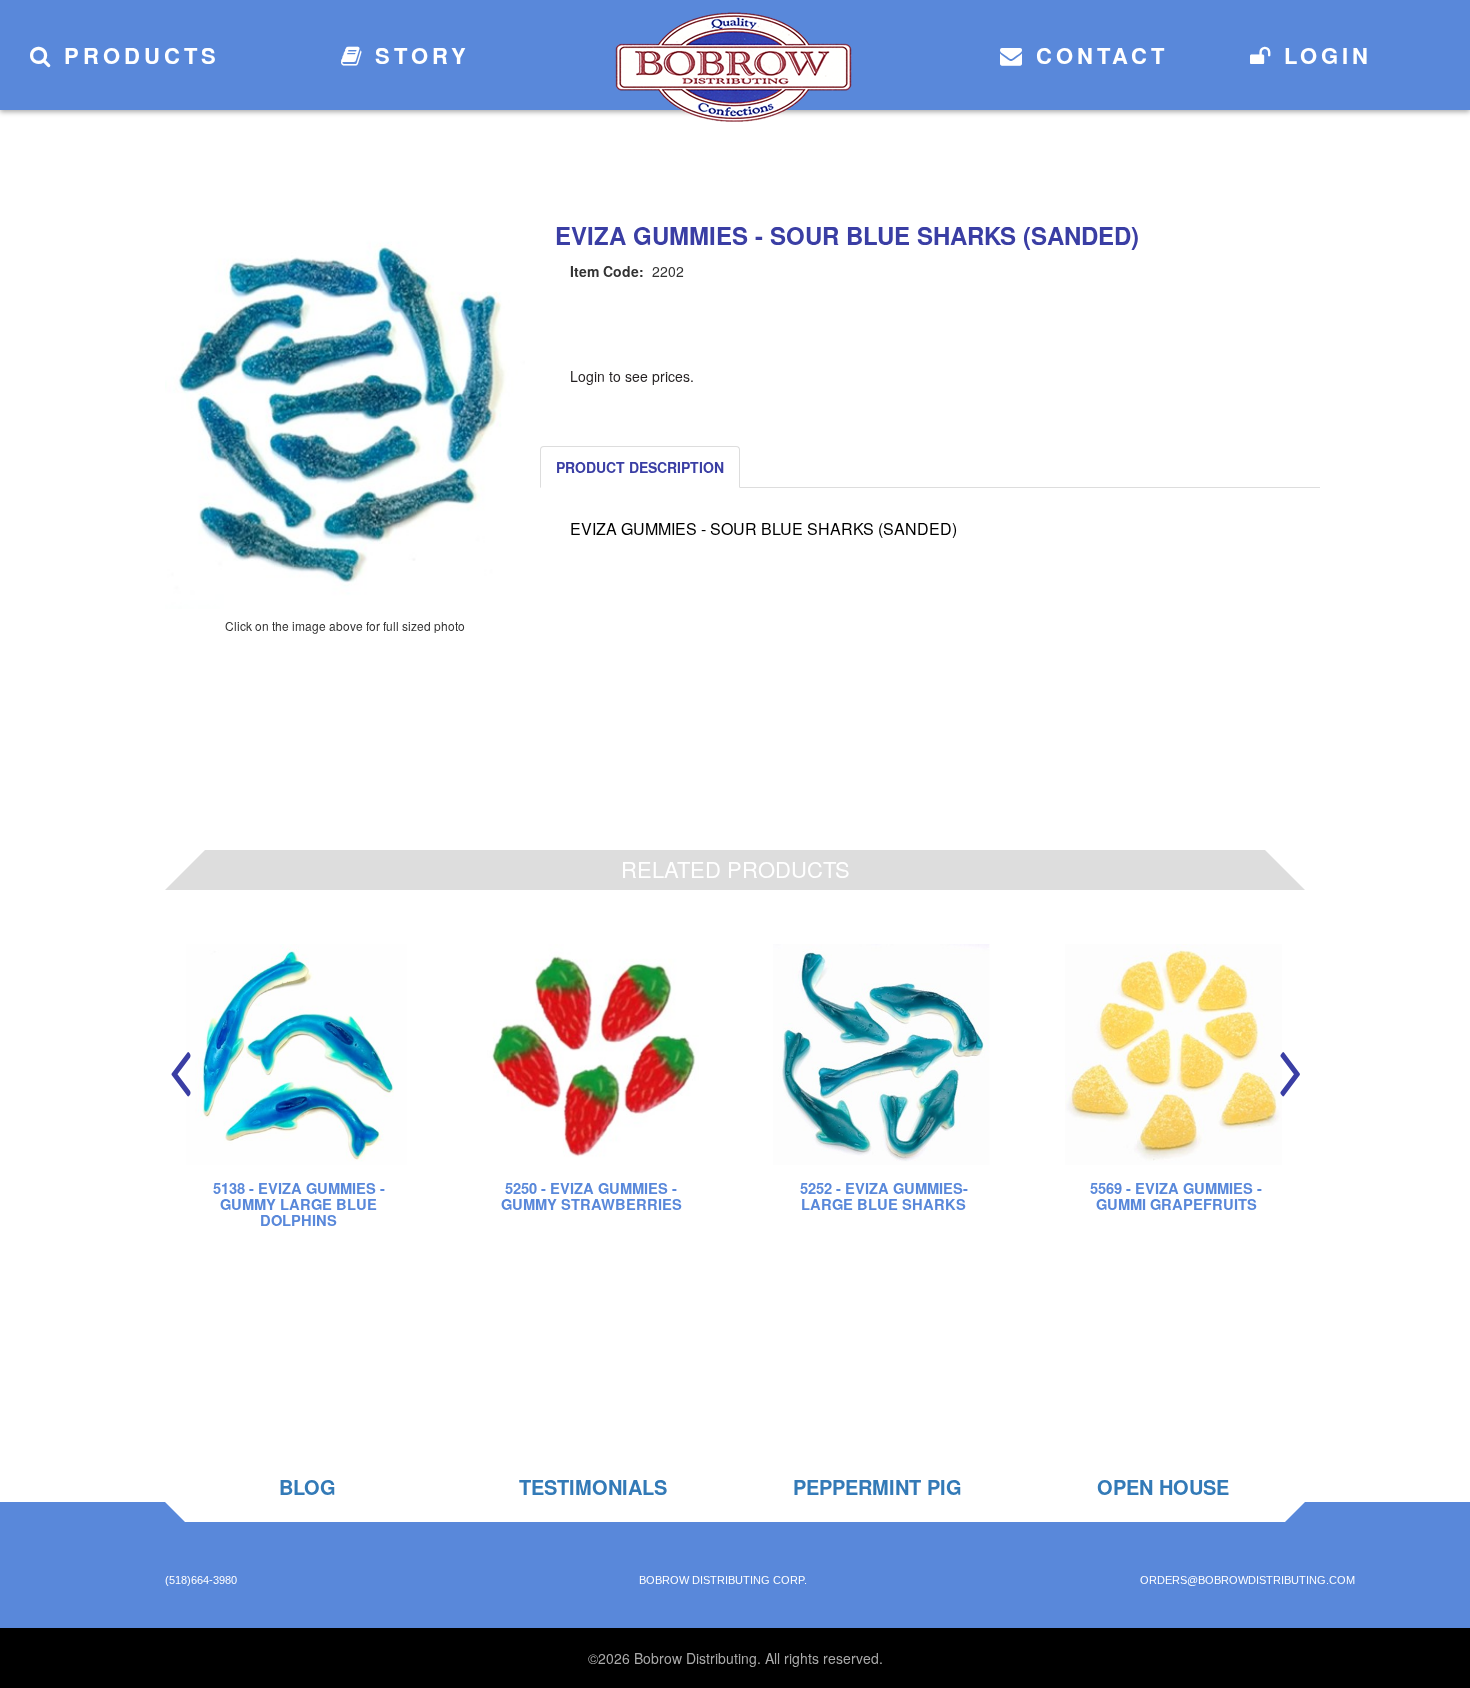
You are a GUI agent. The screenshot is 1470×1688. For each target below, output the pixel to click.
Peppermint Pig (877, 1486)
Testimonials (593, 1486)
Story (417, 55)
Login (1323, 55)
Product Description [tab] (640, 467)
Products (137, 55)
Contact (1097, 55)
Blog (307, 1486)
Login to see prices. (632, 376)
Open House (1163, 1486)
